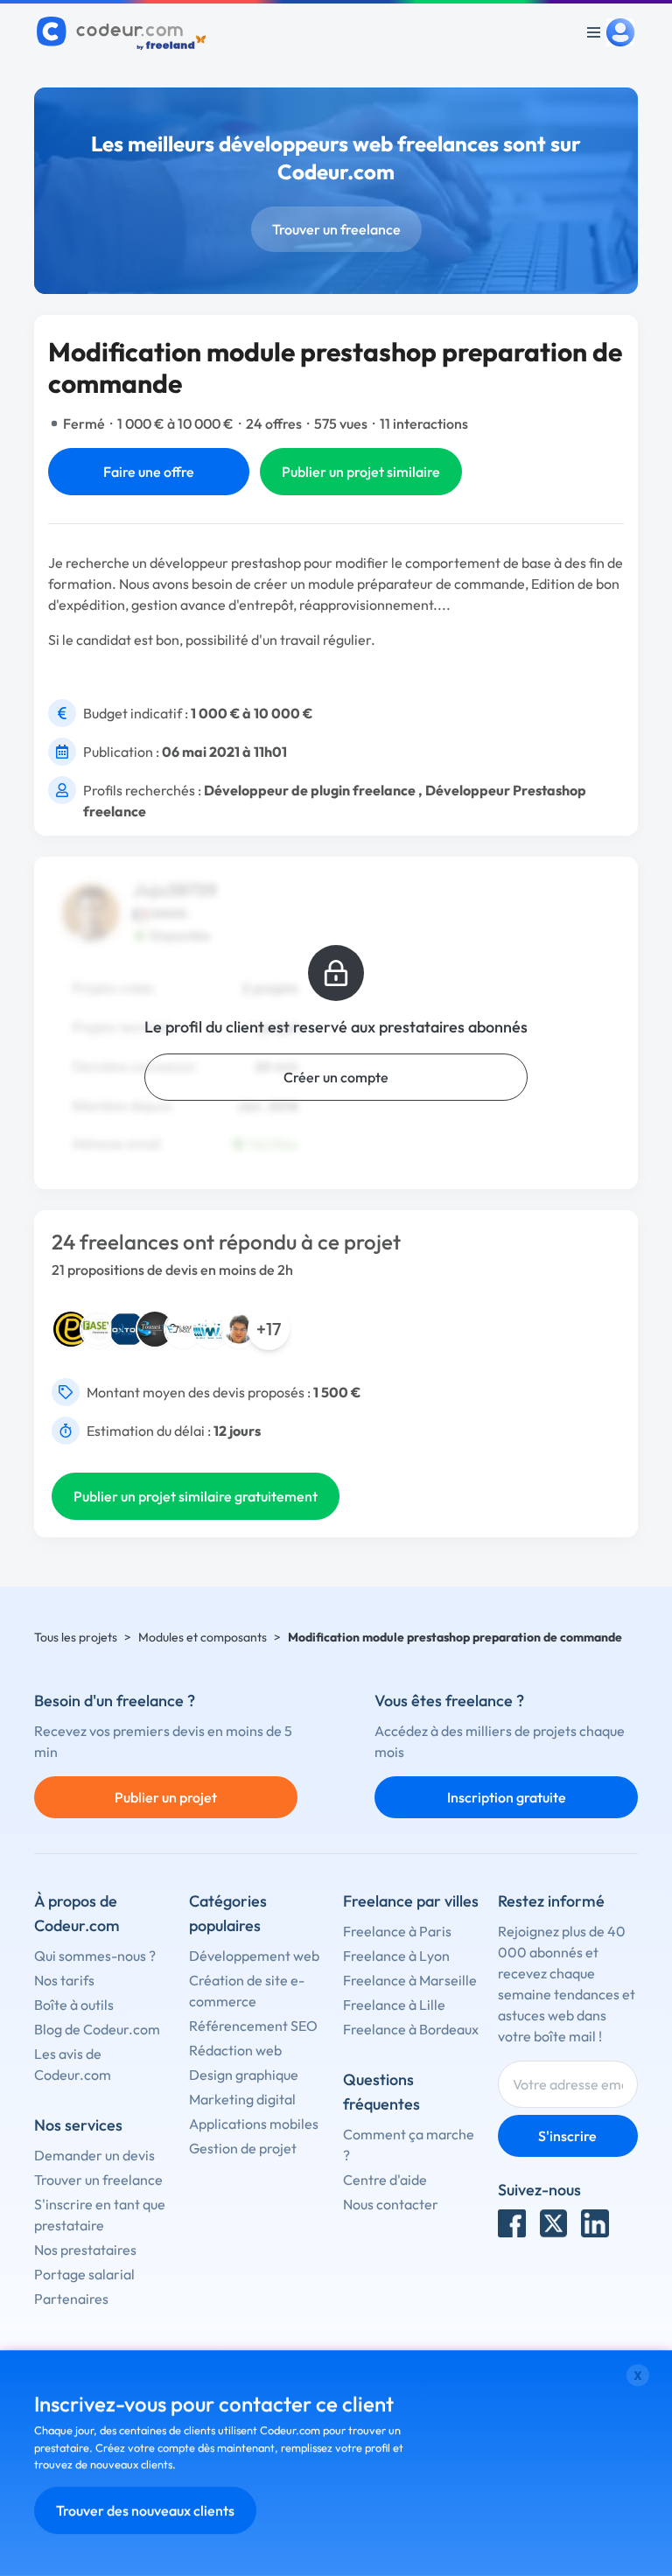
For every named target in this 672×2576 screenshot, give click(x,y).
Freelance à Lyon (396, 1956)
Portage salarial (84, 2274)
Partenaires (71, 2299)
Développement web (254, 1956)
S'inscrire (567, 2136)
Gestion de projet (243, 2148)
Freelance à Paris (397, 1931)
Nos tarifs (64, 1980)
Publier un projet (166, 1797)
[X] (554, 2223)
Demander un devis (94, 2155)
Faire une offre (149, 472)
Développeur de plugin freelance (310, 790)
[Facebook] (512, 2223)
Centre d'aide (385, 2180)
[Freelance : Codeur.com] (124, 32)
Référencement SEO (253, 2026)
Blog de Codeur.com (97, 2029)
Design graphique (244, 2075)
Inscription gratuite (507, 1797)
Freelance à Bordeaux (411, 2029)
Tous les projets (76, 1637)
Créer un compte (336, 1077)
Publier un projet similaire (361, 472)
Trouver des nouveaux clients (145, 2510)
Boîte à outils (74, 2005)
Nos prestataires (85, 2250)
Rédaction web (235, 2050)
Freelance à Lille (394, 2005)
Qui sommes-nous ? (95, 1956)
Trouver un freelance (336, 229)
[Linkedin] (595, 2223)
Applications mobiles (254, 2124)
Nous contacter (391, 2204)
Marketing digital (242, 2099)
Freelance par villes (411, 1901)
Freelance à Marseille (410, 1980)
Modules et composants (203, 1637)
